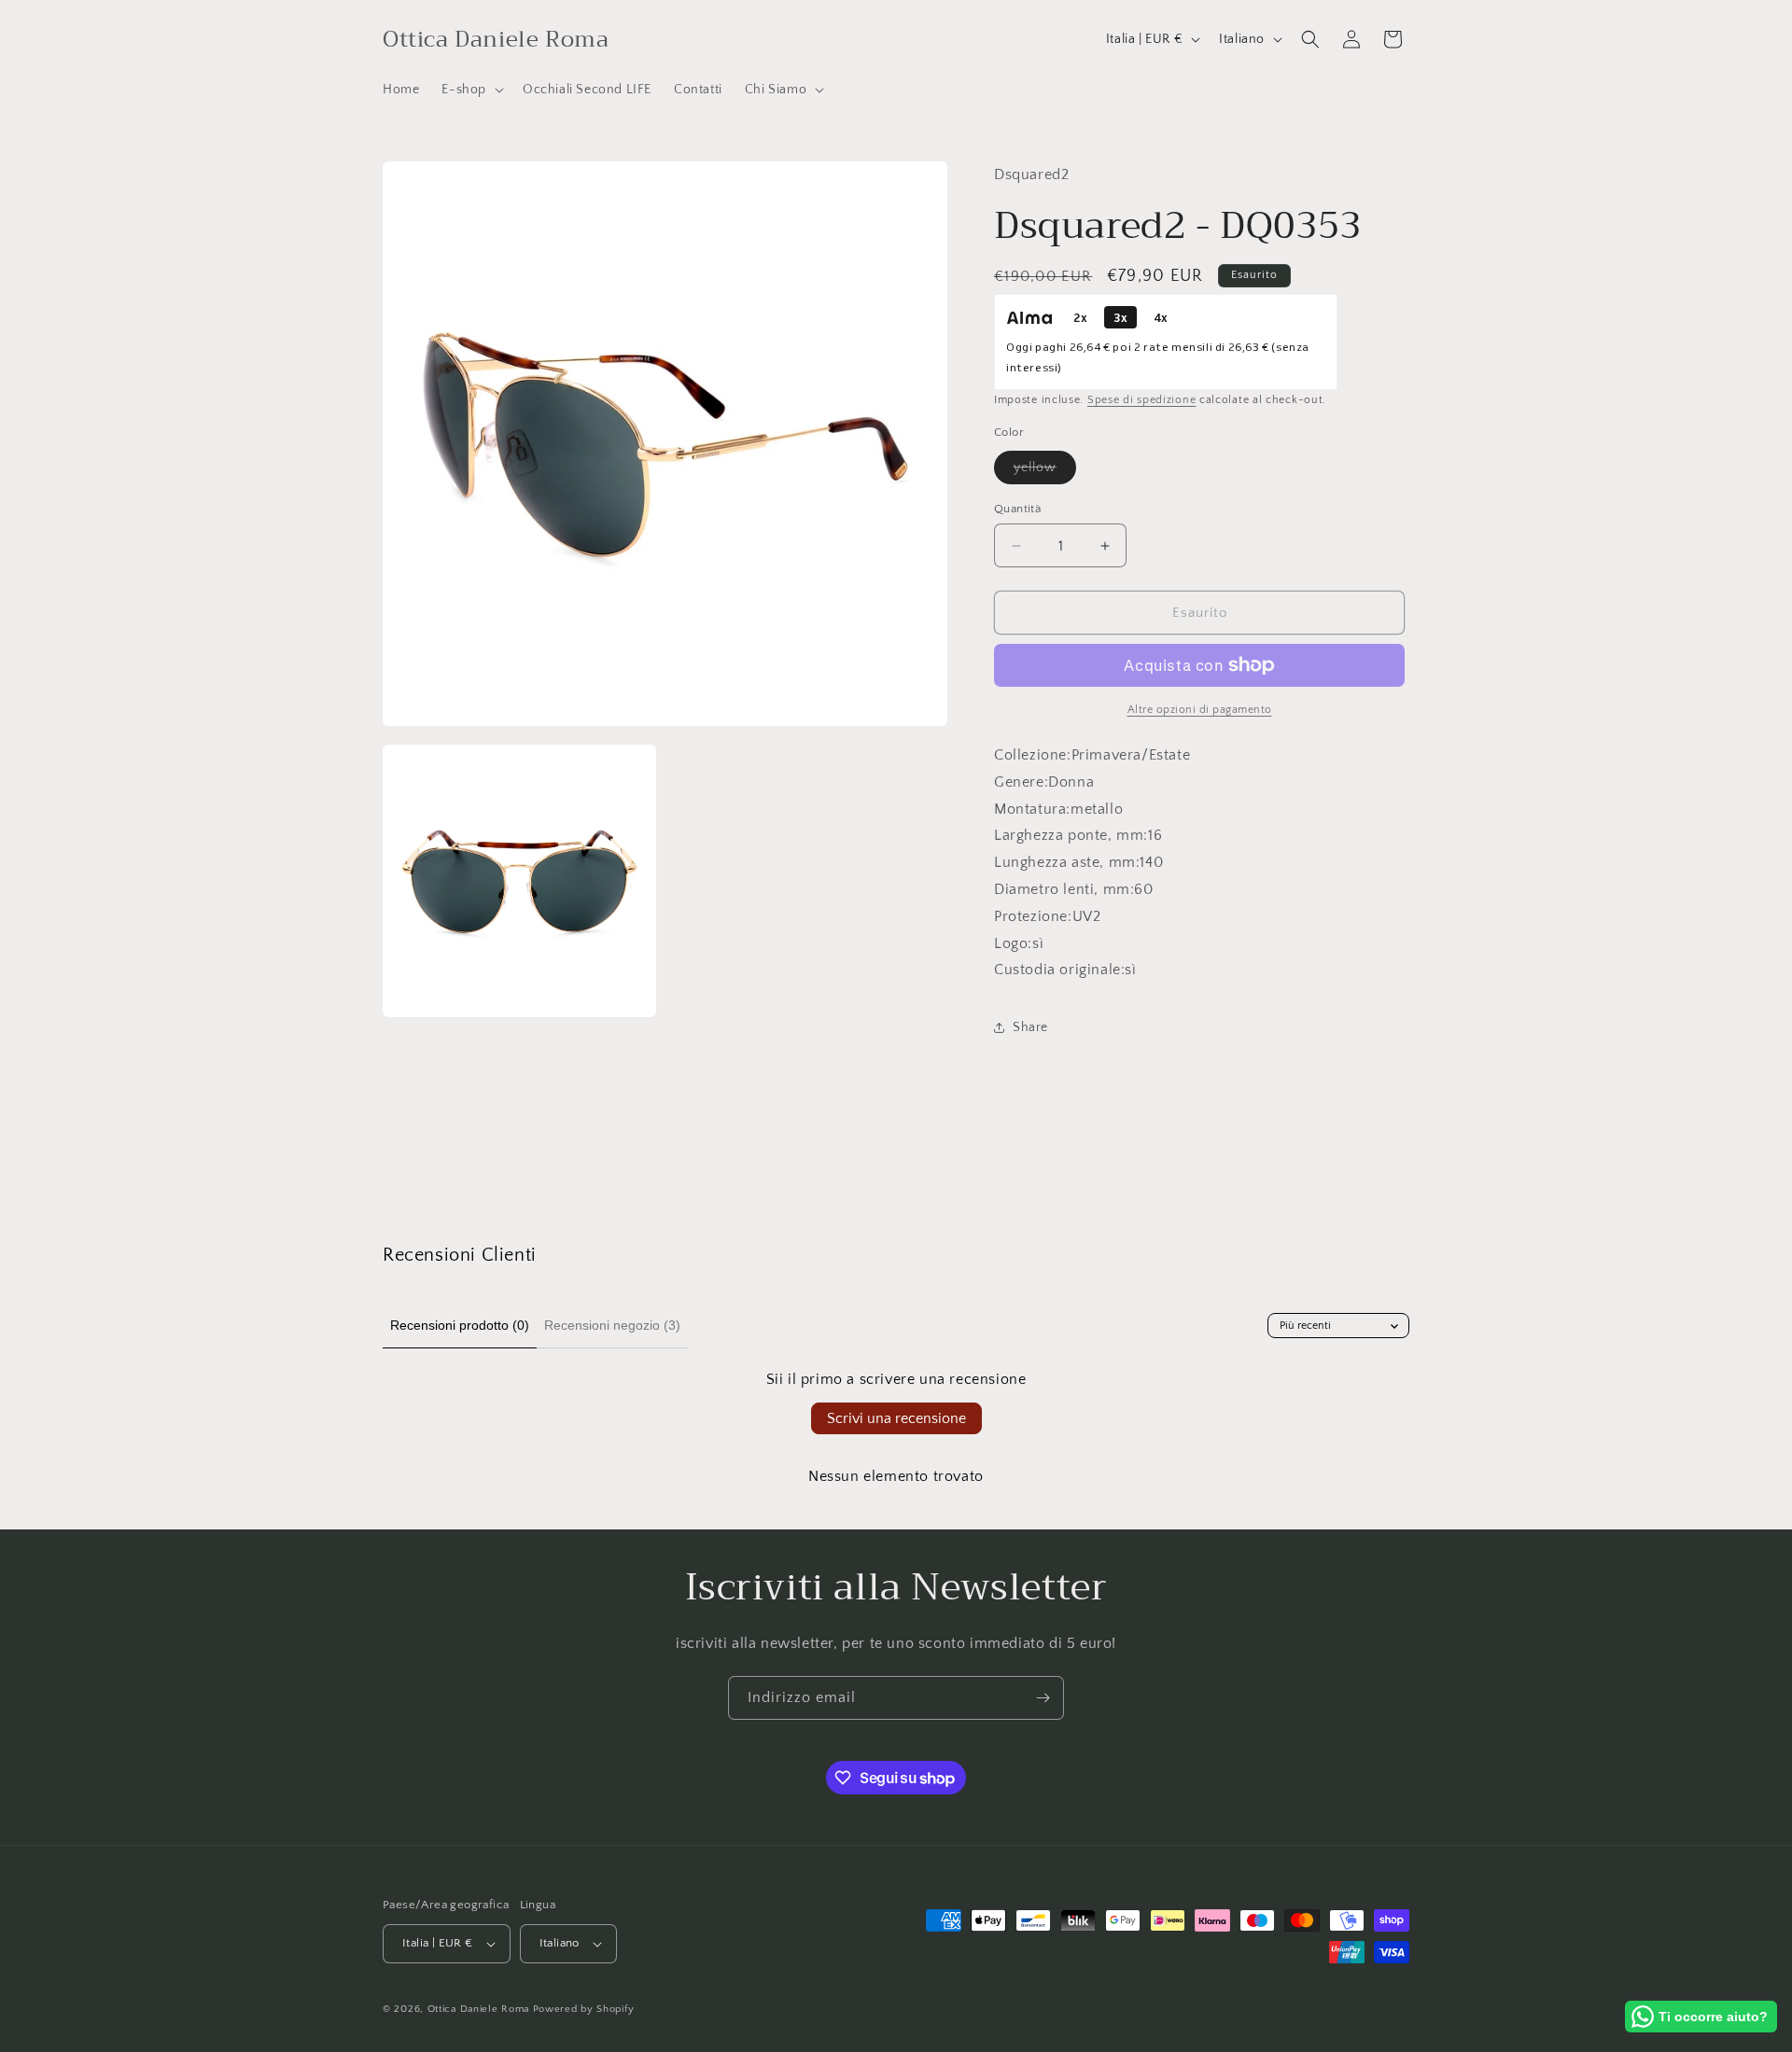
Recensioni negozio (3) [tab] (612, 1325)
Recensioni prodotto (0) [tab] (460, 1325)
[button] (471, 90)
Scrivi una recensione (896, 1418)
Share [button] (1030, 1027)
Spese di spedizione (1141, 400)
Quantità (1017, 509)
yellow (1045, 472)
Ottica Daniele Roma (478, 2009)
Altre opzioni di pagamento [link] (1200, 710)
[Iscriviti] (1043, 1698)
